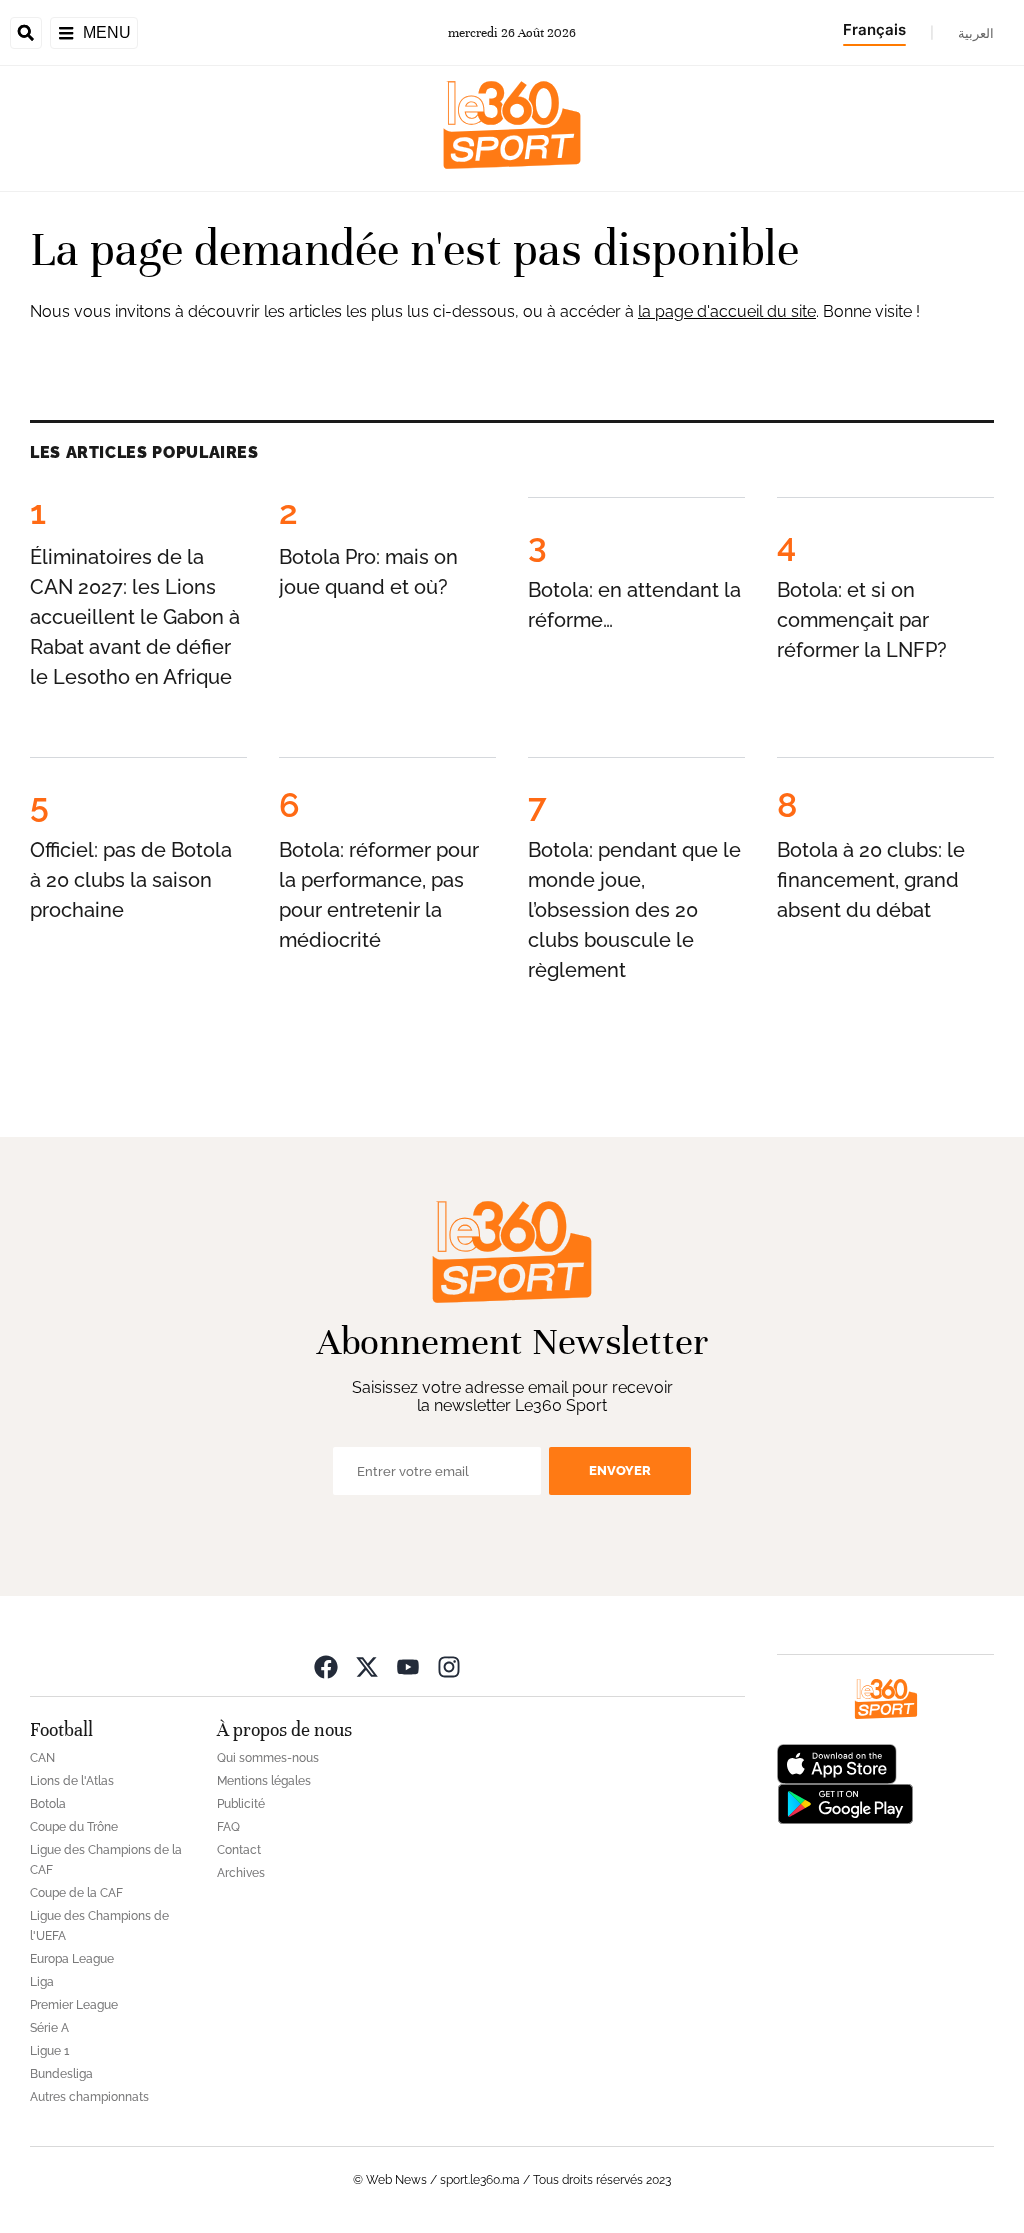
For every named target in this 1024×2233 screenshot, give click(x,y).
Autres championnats (89, 2097)
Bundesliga (61, 2074)
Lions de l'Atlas (72, 1781)
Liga (42, 1982)
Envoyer (620, 1470)
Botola (48, 1804)
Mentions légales (264, 1781)
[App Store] (837, 1762)
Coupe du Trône (74, 1827)
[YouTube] (408, 1666)
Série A (49, 2028)
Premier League (74, 2005)
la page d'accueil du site (727, 311)
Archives (241, 1873)
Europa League (72, 1959)
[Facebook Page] (326, 1666)
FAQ (228, 1827)
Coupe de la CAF (76, 1893)
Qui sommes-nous (268, 1758)
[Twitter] (367, 1666)
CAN (42, 1758)
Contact (239, 1850)
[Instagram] (449, 1666)
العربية (976, 33)
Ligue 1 (49, 2051)
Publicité (241, 1804)
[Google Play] (845, 1802)
